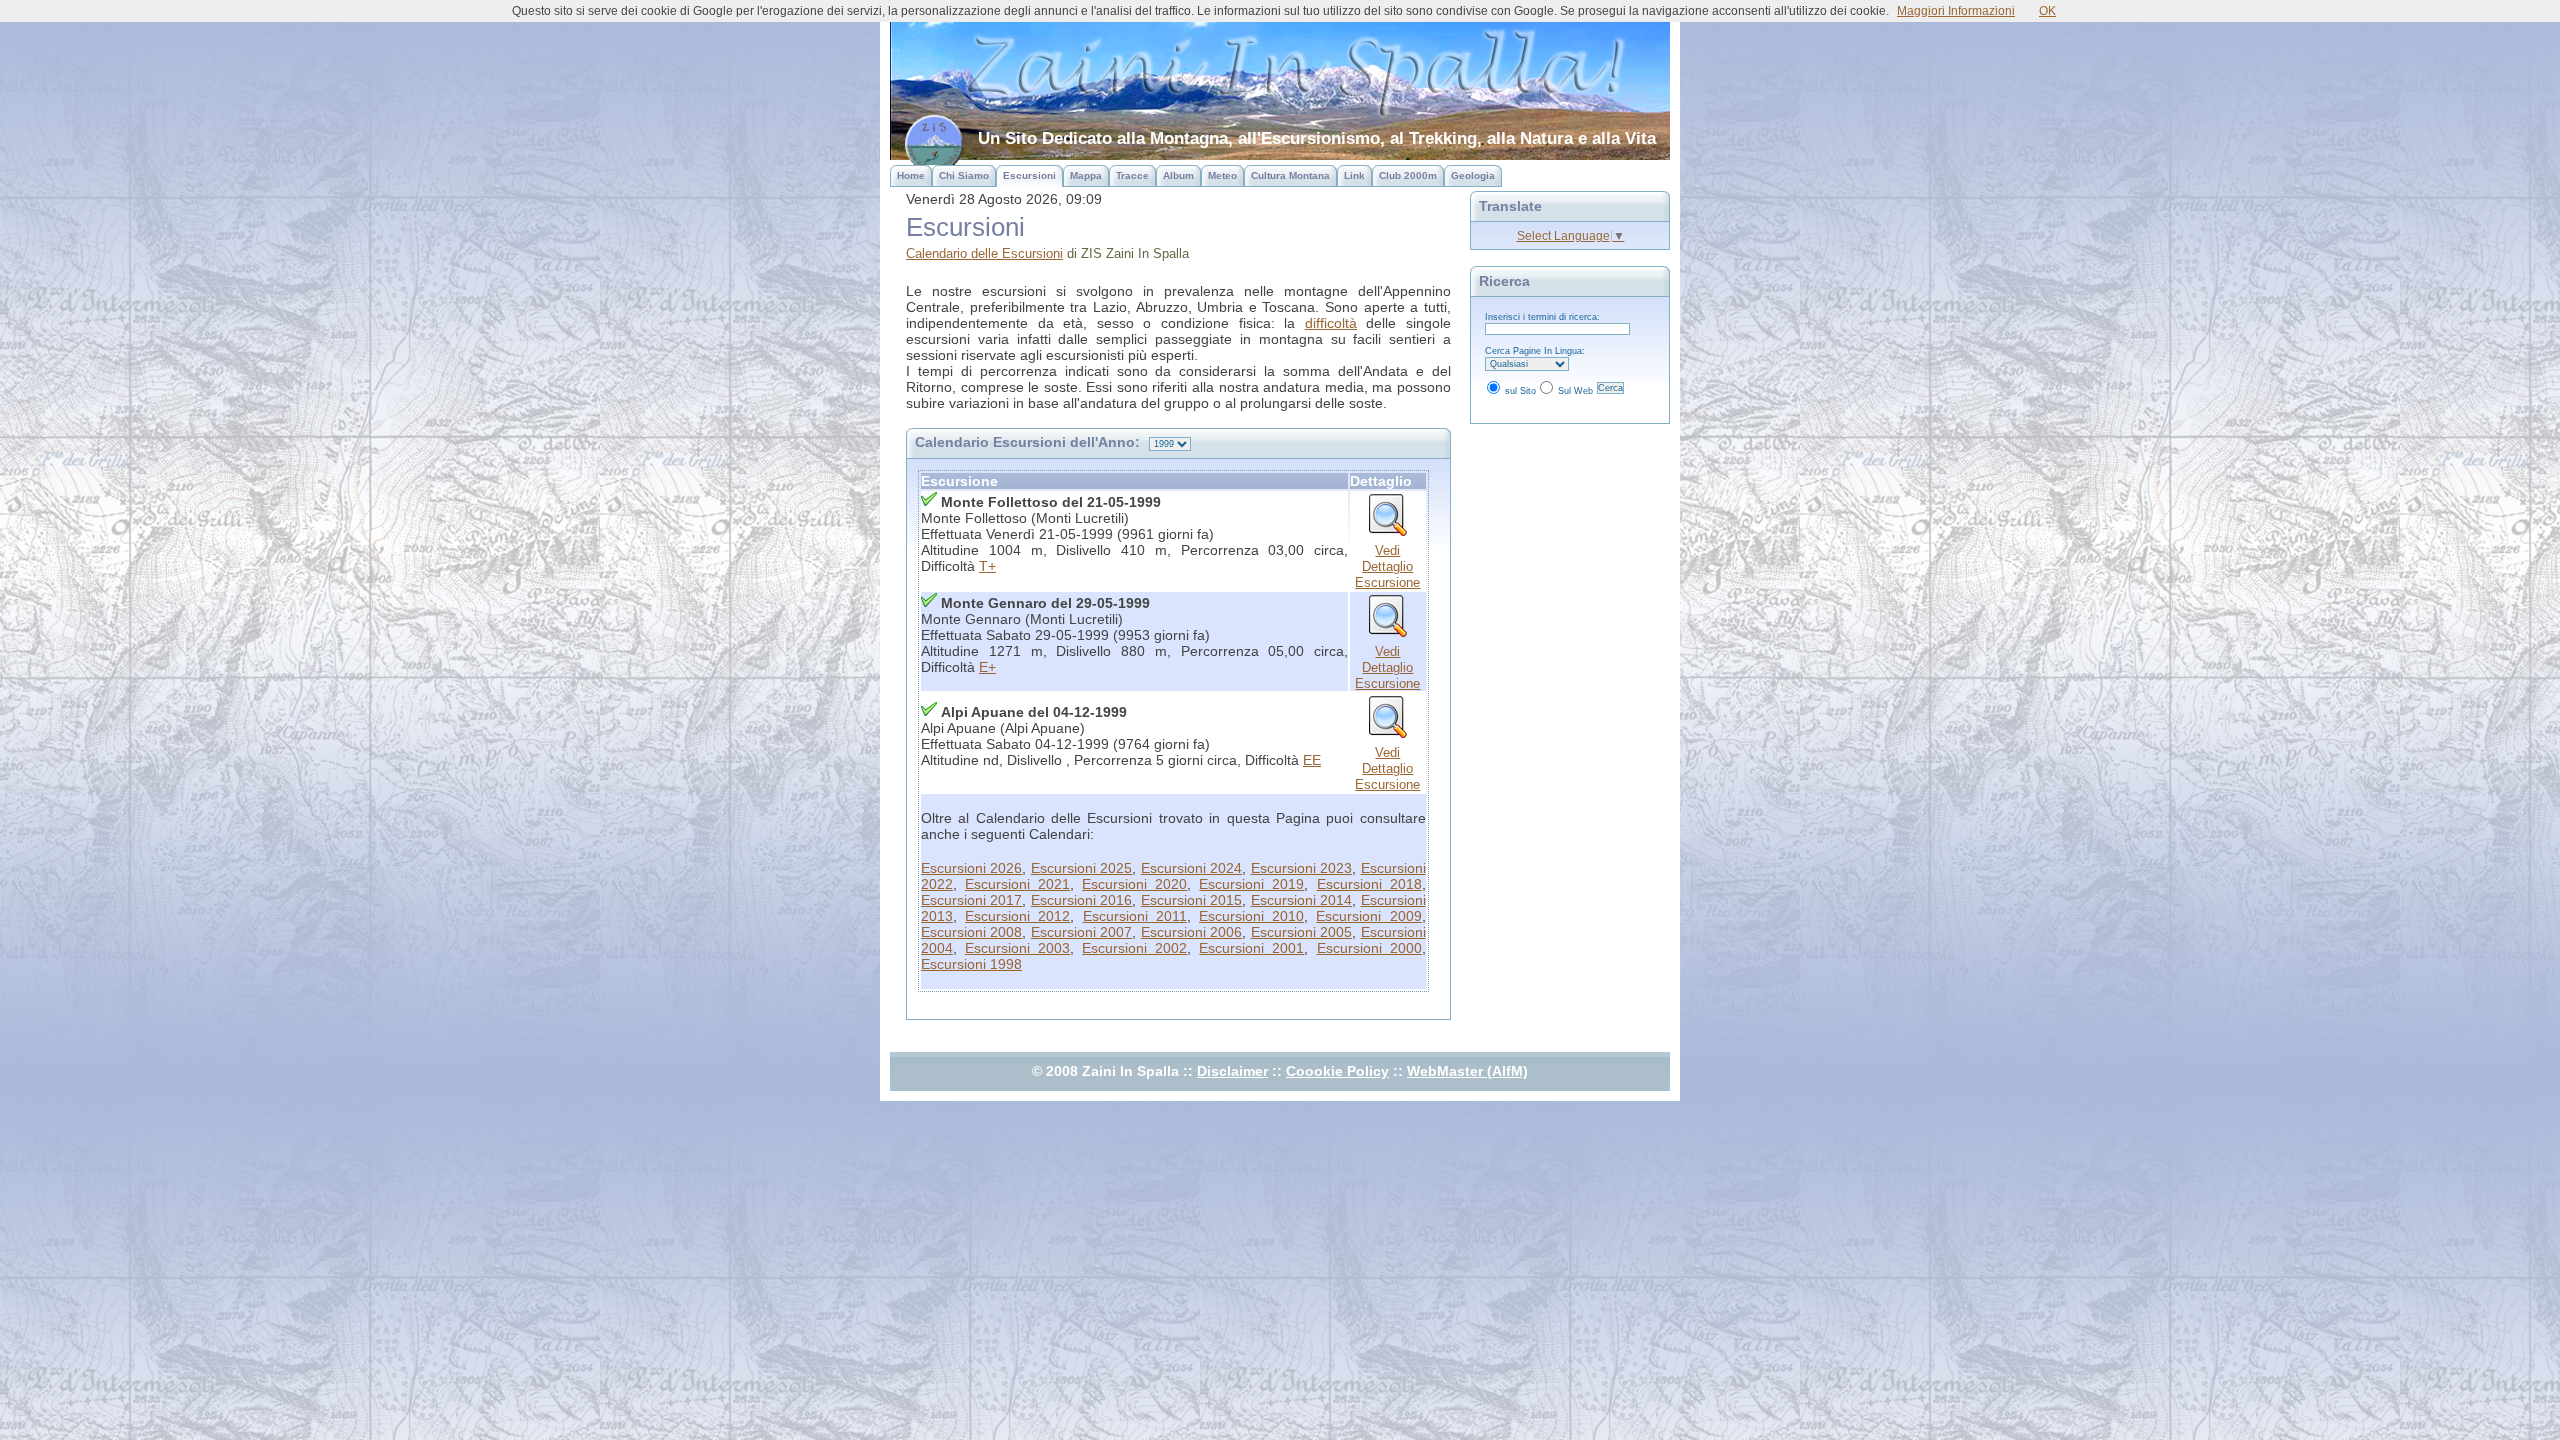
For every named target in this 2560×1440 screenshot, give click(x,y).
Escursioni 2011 (1135, 916)
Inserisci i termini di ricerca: (1542, 317)
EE (1312, 760)
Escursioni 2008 (971, 932)
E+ (987, 667)
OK (2047, 11)
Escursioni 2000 (1369, 948)
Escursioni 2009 (1368, 916)
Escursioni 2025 (1081, 868)
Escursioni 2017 (971, 900)
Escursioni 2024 (1191, 868)
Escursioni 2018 (1369, 884)
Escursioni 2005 (1301, 932)
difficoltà (1331, 323)
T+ (987, 566)
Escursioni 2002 (1134, 948)
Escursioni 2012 (1017, 916)
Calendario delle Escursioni (984, 253)
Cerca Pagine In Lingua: (1535, 351)
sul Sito (1520, 391)
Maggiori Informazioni (1956, 11)
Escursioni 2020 (1134, 884)
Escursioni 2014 (1301, 900)
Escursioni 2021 (1017, 884)
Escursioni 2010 (1251, 916)
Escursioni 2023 (1301, 868)
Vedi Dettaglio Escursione (1387, 566)
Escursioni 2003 (1017, 948)
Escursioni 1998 (971, 964)
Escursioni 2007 (1081, 932)
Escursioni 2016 (1081, 900)
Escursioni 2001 (1251, 948)
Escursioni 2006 (1191, 932)
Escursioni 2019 (1251, 884)
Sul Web (1575, 391)
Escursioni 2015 (1191, 900)
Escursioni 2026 (971, 868)
